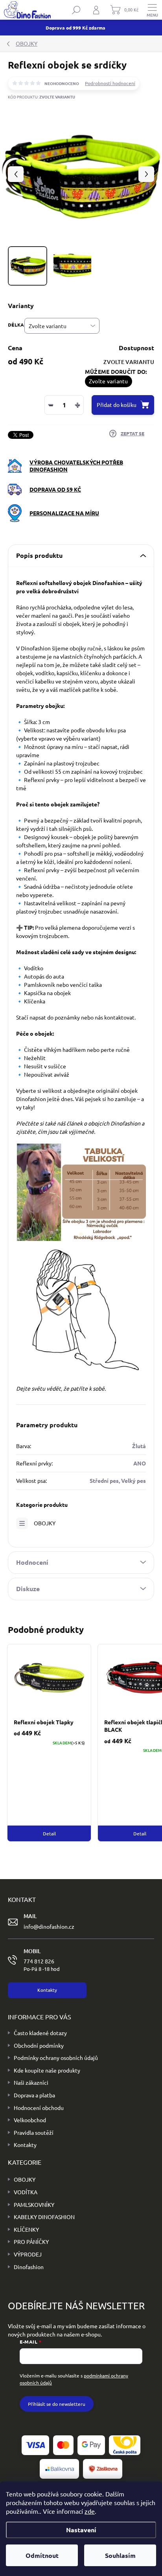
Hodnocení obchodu (39, 2108)
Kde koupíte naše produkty (47, 2070)
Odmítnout (42, 2555)
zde (90, 2511)
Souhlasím (120, 2555)
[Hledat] (76, 10)
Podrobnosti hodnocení (110, 83)
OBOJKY (45, 1523)
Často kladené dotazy (40, 2033)
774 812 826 (42, 1965)
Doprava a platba (34, 2095)
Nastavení (81, 2530)
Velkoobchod (30, 2120)
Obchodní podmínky (39, 2045)
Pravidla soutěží (34, 2132)
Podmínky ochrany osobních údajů (56, 2058)
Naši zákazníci (31, 2082)
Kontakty (25, 2145)
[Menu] (152, 10)
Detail (49, 1833)
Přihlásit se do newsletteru (57, 2404)
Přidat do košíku (117, 405)
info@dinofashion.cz (49, 1926)
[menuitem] (22, 2180)
